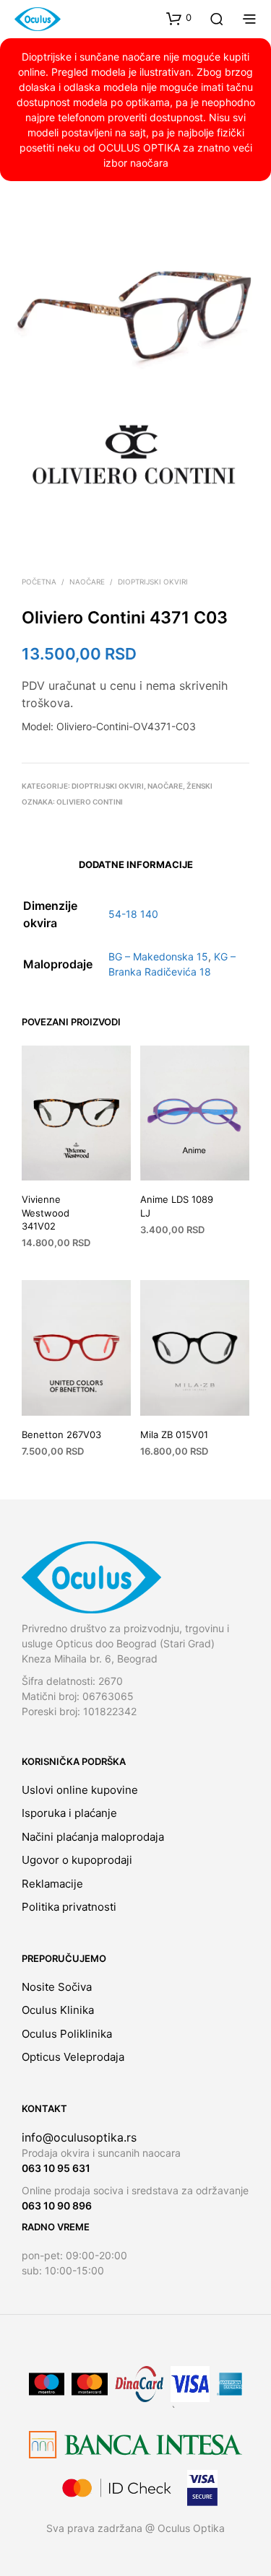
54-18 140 (133, 914)
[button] (179, 18)
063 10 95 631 (56, 2168)
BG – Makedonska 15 (158, 956)
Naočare (87, 582)
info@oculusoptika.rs (79, 2137)
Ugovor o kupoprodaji (77, 1860)
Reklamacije (52, 1884)
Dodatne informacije (136, 864)
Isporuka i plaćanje (69, 1813)
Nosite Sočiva (57, 1987)
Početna (39, 582)
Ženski (199, 786)
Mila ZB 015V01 (174, 1434)
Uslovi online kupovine (80, 1790)
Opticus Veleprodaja (73, 2057)
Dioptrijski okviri (153, 582)
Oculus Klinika (58, 2010)
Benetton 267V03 (61, 1434)
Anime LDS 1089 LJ (177, 1206)
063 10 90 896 (57, 2205)
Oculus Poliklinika (67, 2034)
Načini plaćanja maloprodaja (93, 1837)
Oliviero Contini (90, 802)
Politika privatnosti (69, 1907)
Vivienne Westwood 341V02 (46, 1213)
